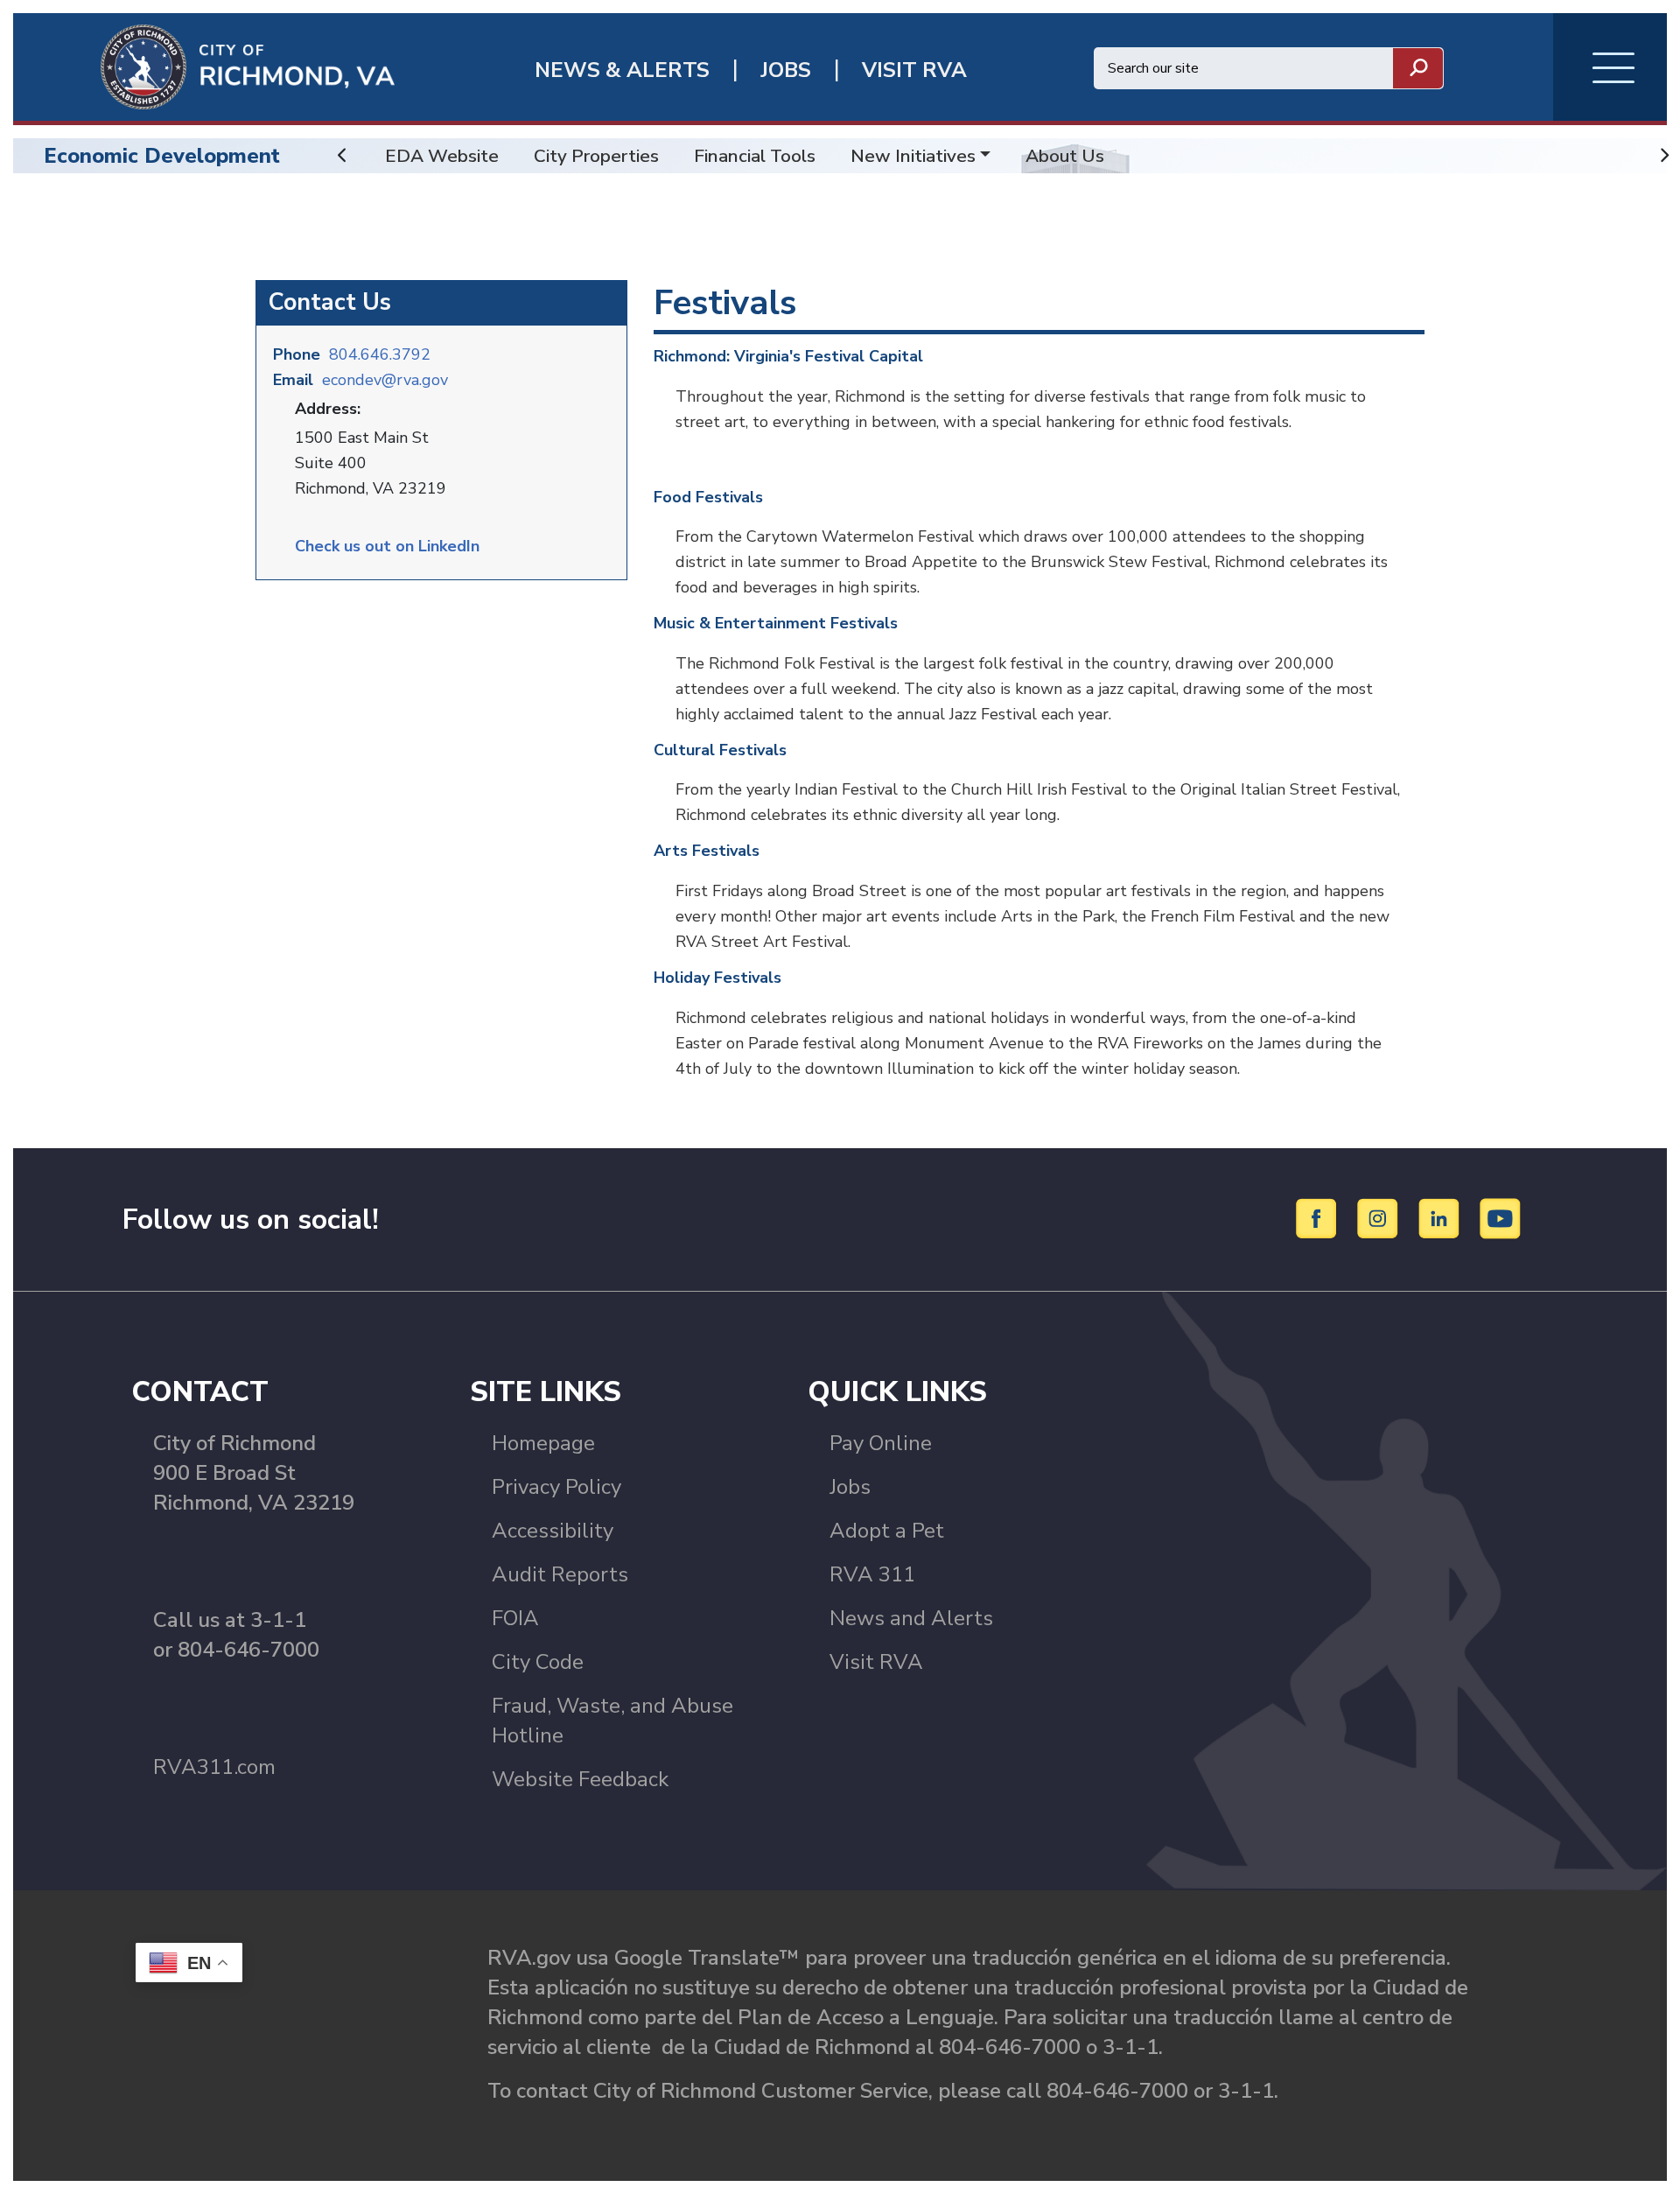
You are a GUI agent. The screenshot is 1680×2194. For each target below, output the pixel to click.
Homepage (543, 1443)
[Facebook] (1319, 1217)
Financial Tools (755, 156)
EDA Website (442, 156)
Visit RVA (876, 1662)
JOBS (786, 70)
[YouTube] (1501, 1217)
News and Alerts (911, 1618)
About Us (1065, 156)
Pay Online (881, 1443)
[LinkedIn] (1442, 1217)
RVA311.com (214, 1767)
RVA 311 (872, 1574)
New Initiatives (913, 156)
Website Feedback (580, 1779)
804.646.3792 (380, 354)
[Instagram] (1380, 1217)
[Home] (204, 66)
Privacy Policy (556, 1487)
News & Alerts (622, 70)
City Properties (596, 156)
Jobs (850, 1487)
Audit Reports (560, 1574)
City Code (538, 1662)
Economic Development (162, 156)
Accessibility (553, 1531)
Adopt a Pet (887, 1531)
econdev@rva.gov (385, 380)
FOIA (515, 1618)
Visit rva (914, 70)
